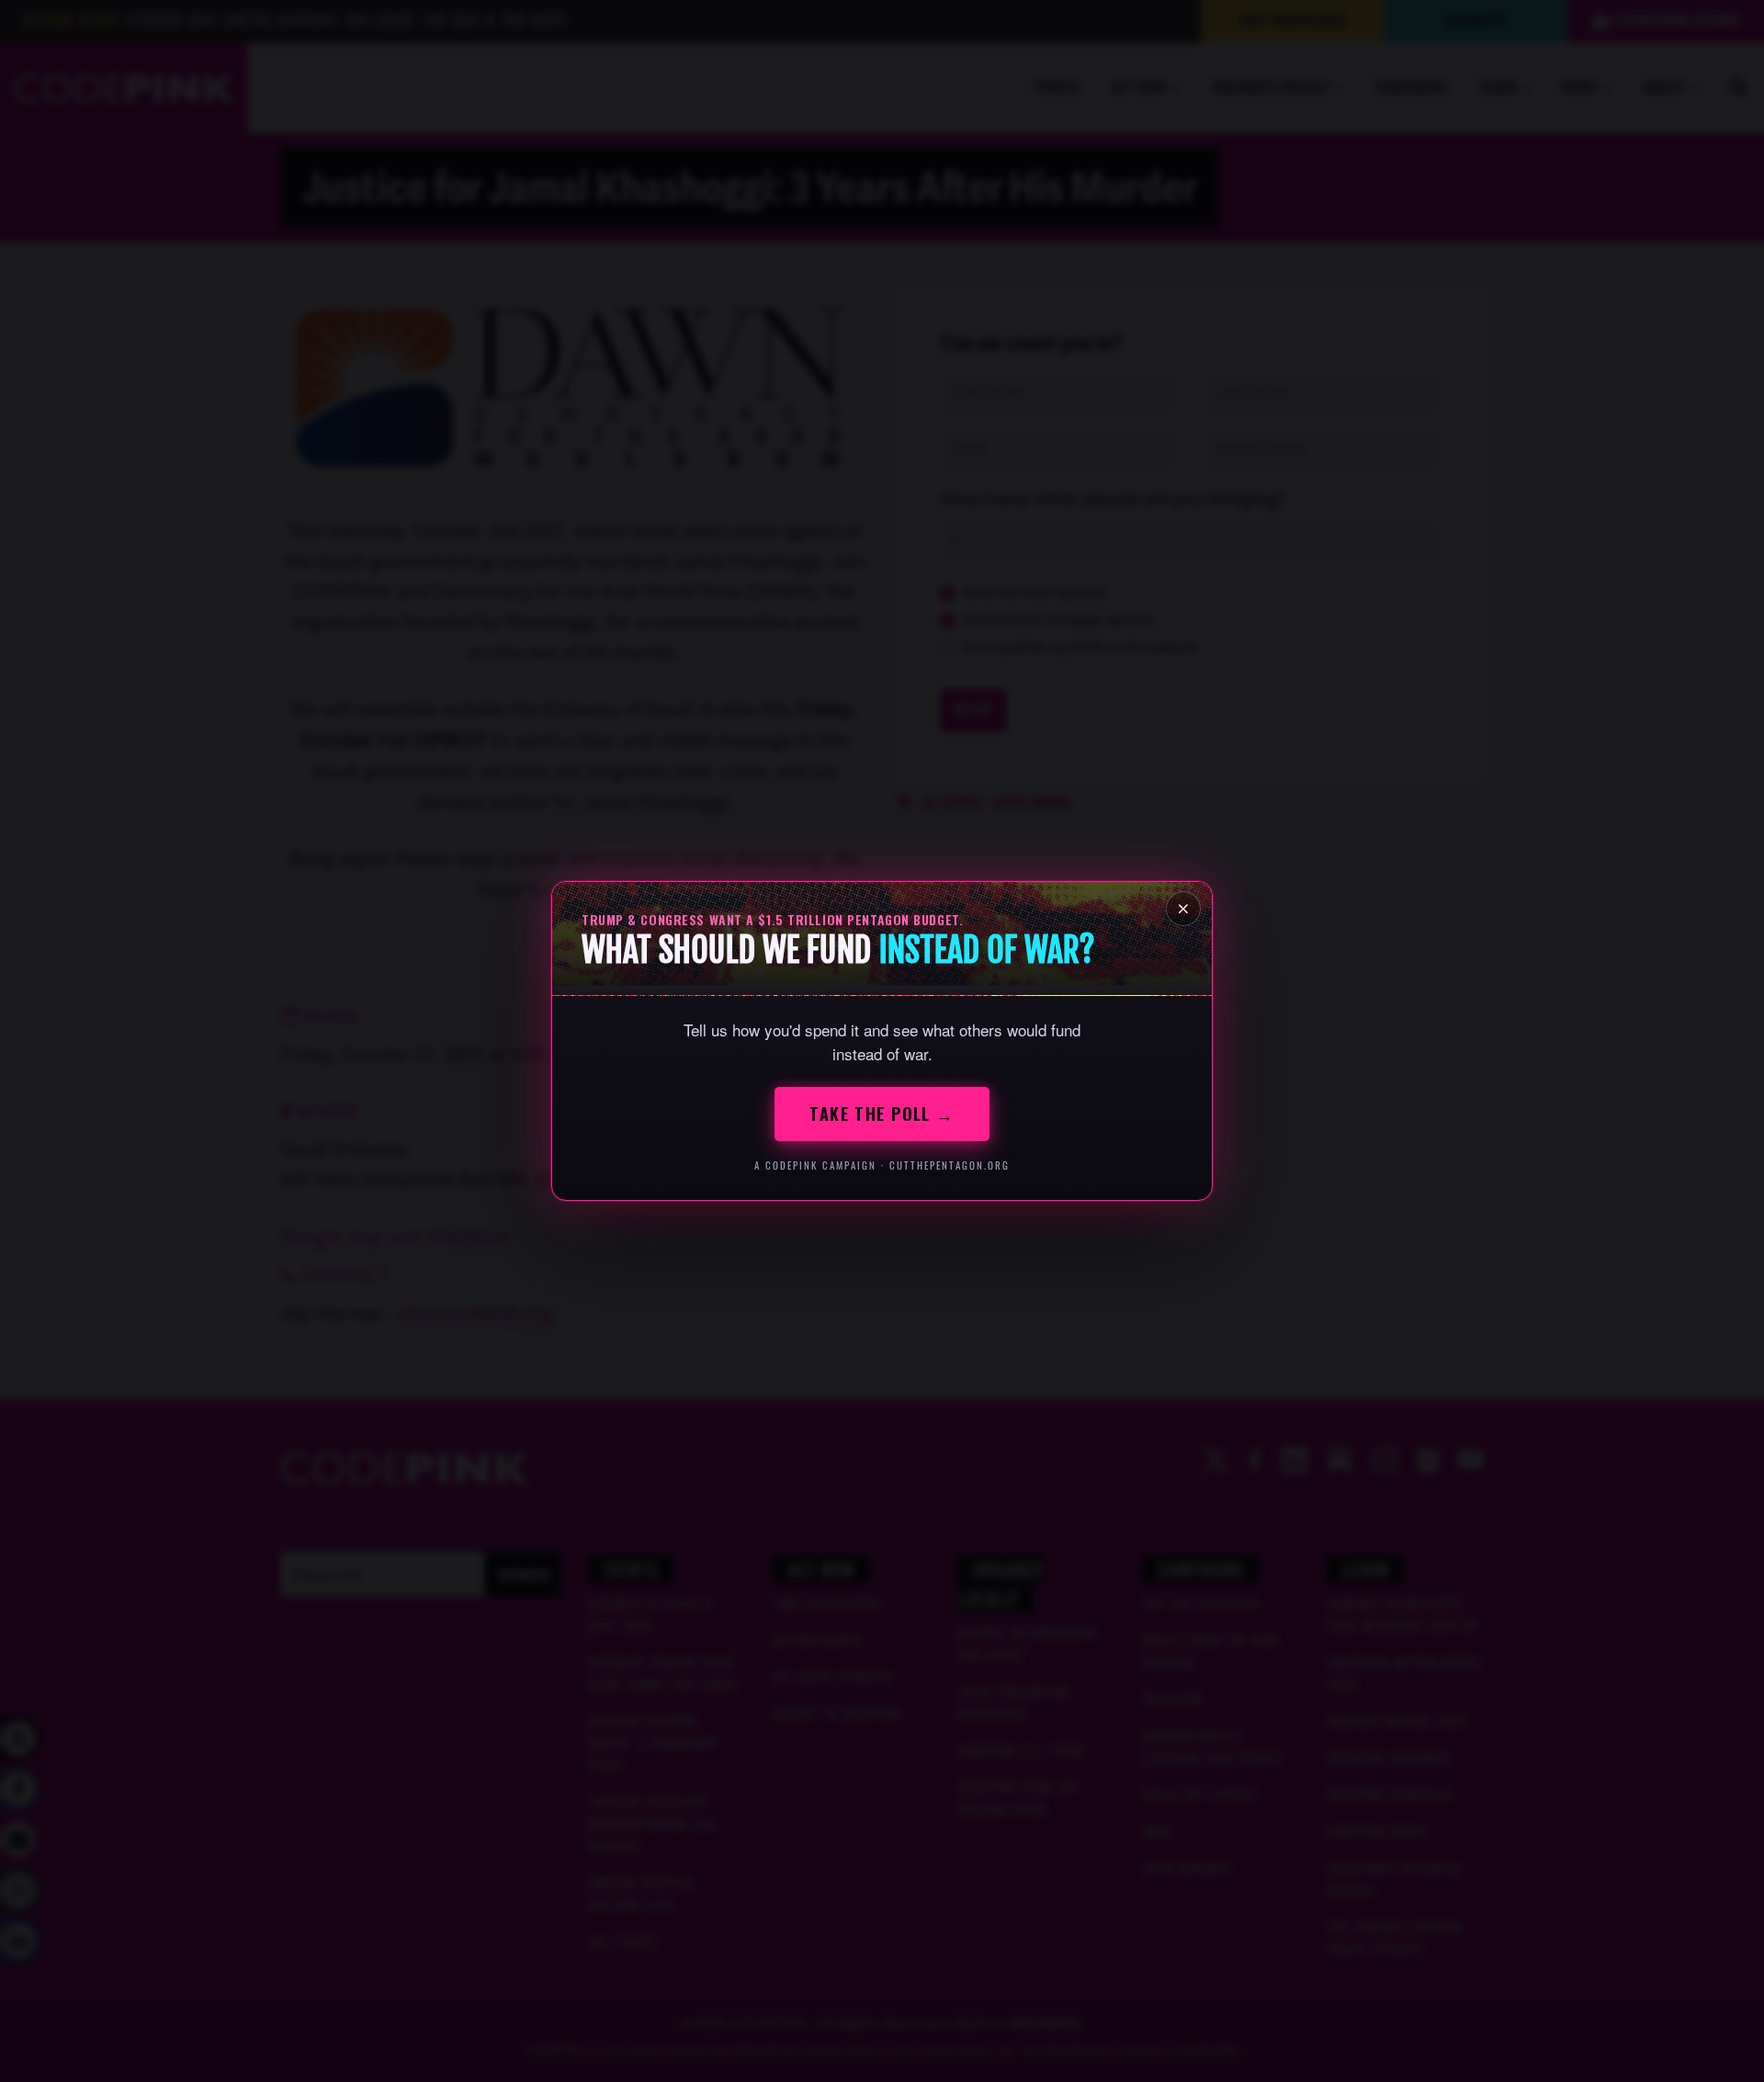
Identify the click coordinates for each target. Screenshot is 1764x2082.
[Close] (1183, 909)
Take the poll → (882, 1114)
